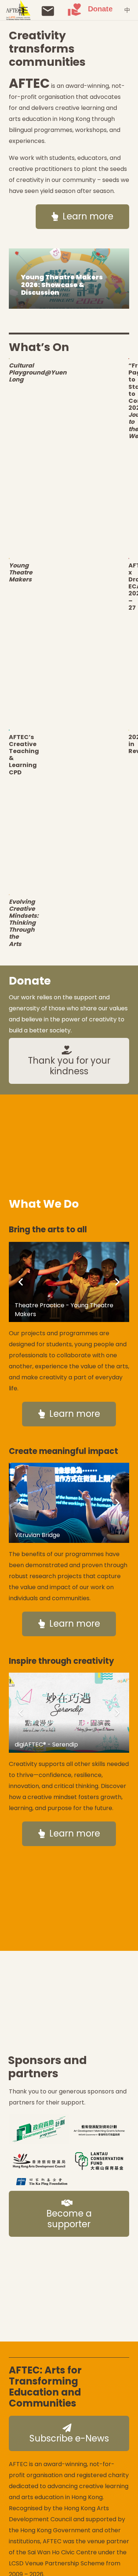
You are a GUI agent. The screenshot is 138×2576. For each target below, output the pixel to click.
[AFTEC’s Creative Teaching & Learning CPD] (9, 730)
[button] (23, 10)
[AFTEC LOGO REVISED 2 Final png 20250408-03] (18, 10)
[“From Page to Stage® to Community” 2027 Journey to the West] (129, 359)
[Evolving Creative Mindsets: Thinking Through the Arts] (9, 895)
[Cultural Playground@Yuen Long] (9, 359)
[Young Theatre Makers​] (9, 558)
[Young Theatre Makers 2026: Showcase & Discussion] (69, 279)
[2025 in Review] (129, 730)
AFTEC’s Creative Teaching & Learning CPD (24, 755)
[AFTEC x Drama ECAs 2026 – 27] (129, 558)
